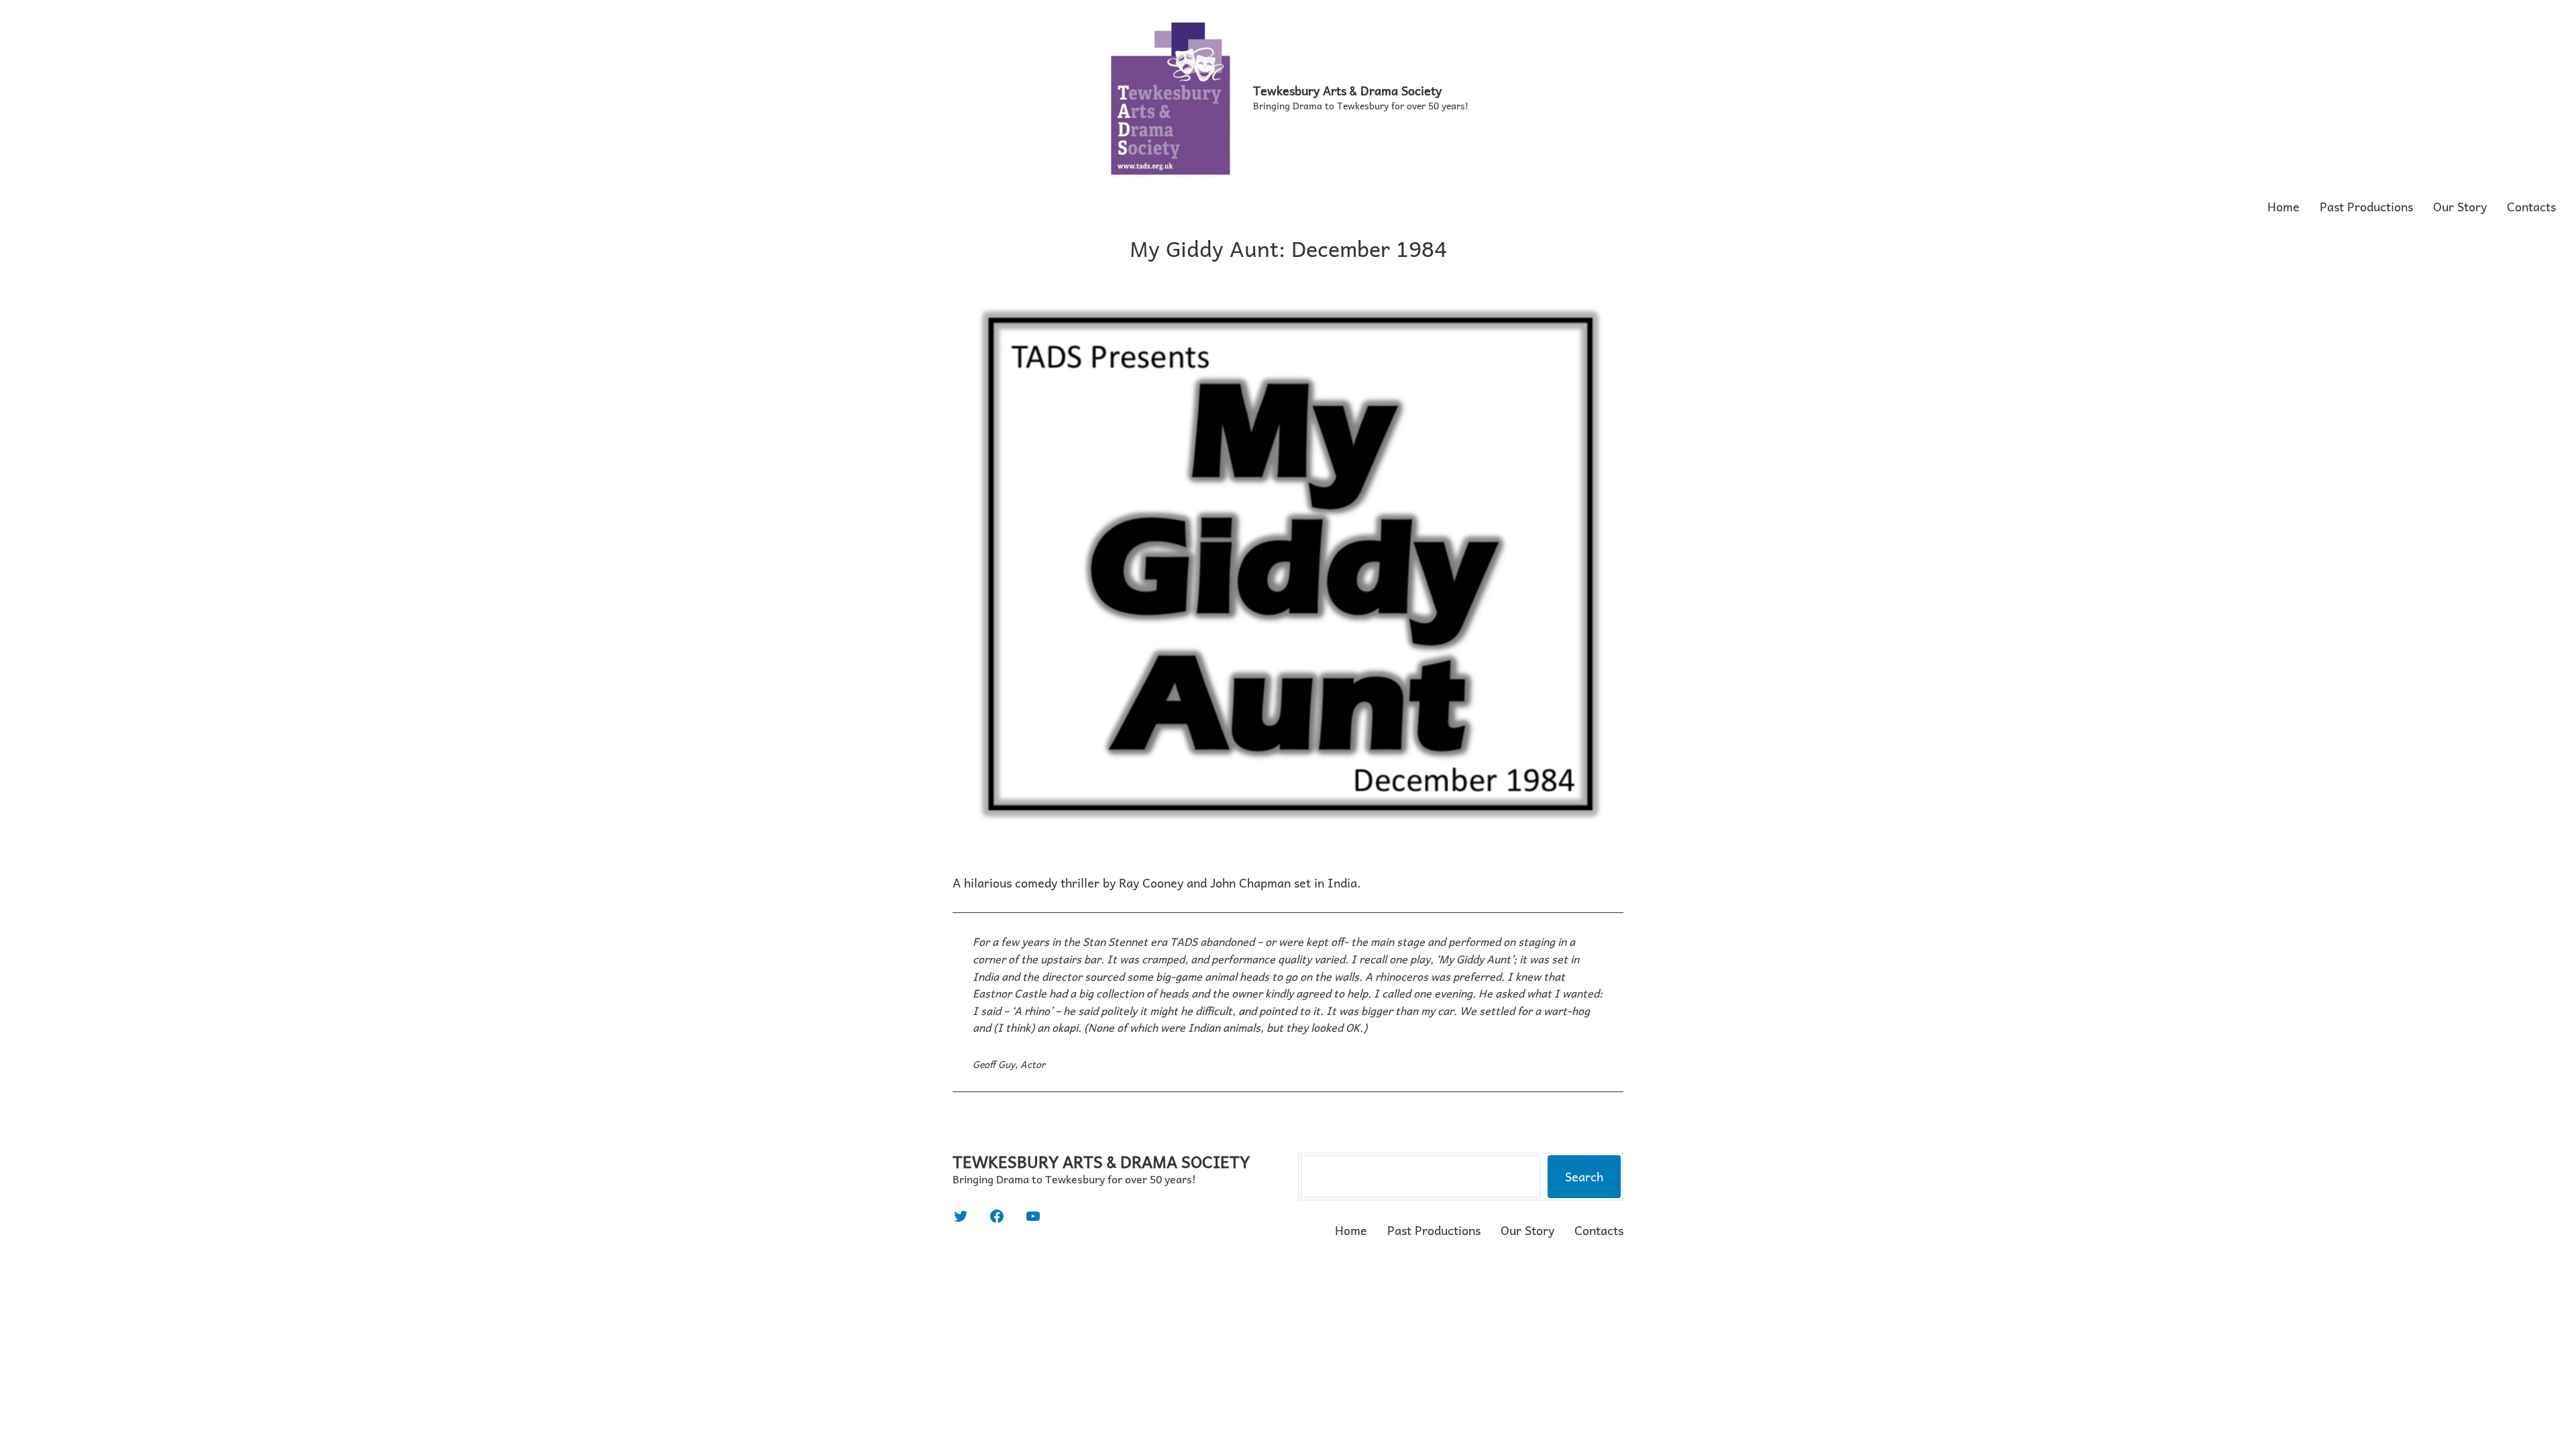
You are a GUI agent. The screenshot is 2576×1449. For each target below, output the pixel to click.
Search (1584, 1176)
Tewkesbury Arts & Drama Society (1347, 90)
